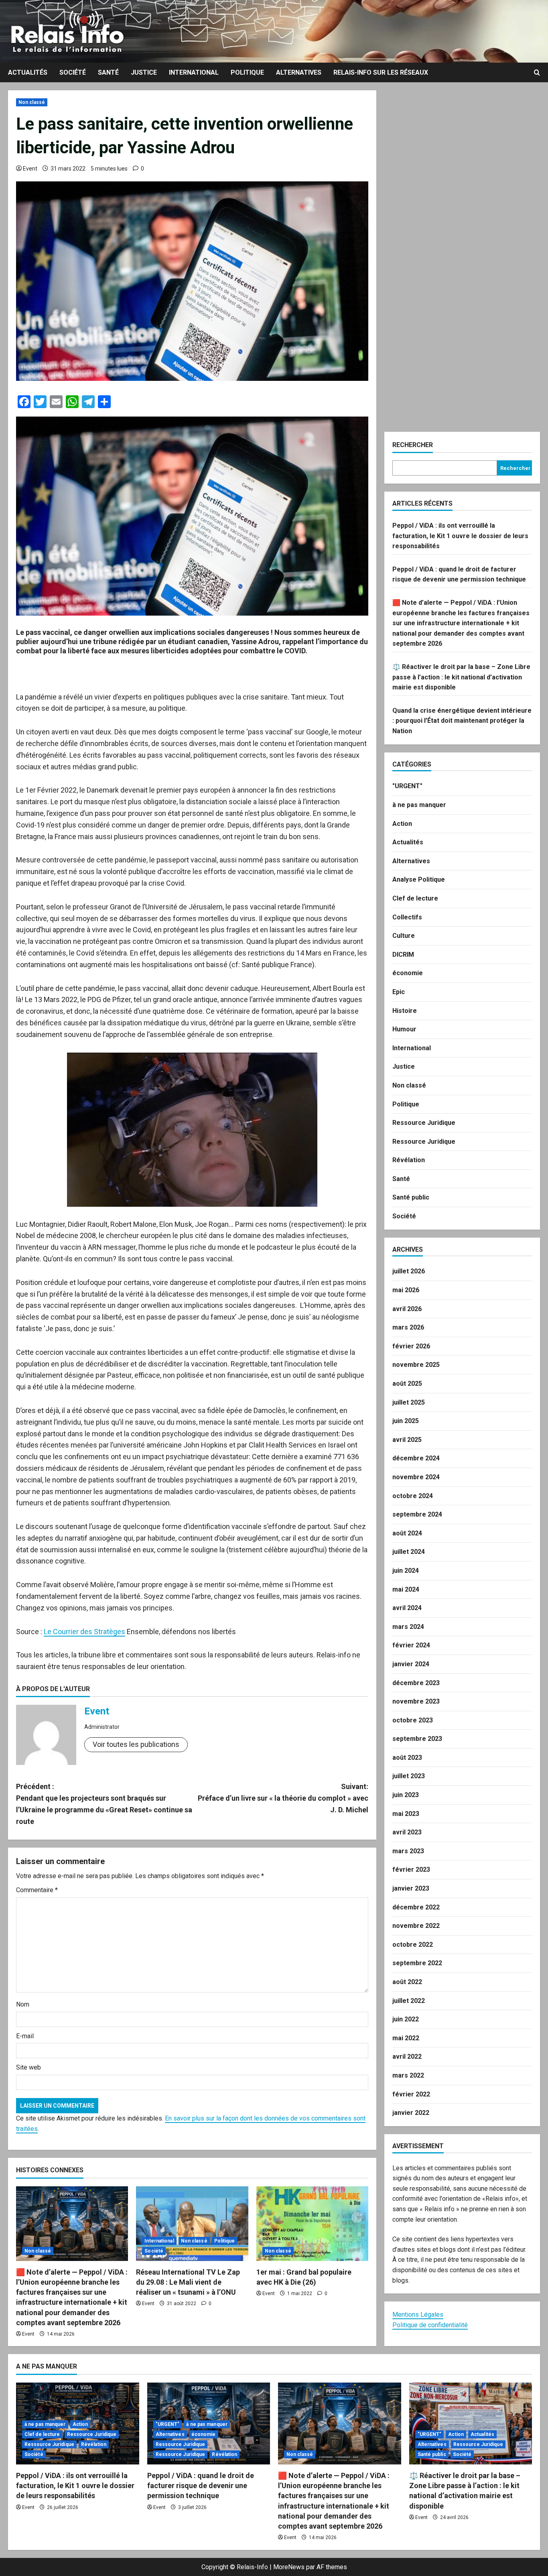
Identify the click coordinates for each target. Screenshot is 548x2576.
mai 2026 (406, 1290)
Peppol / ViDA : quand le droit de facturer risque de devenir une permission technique (201, 2486)
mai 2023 (406, 1814)
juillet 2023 (409, 1776)
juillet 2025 (409, 1402)
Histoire (405, 1011)
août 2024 (407, 1533)
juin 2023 (406, 1795)
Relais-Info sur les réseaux (381, 72)
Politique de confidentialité (430, 2325)
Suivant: (283, 1798)
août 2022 (407, 1982)
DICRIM (403, 955)
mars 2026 (408, 1327)
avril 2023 (407, 1832)
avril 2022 (407, 2057)
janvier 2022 (411, 2113)
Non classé (32, 102)
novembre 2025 (416, 1365)
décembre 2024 (416, 1458)
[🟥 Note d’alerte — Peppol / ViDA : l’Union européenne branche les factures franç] (72, 2224)
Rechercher (413, 445)
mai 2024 (406, 1589)
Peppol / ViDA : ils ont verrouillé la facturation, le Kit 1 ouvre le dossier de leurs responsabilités (460, 536)
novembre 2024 (416, 1477)
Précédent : (104, 1804)
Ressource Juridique (424, 1123)
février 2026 (411, 1346)
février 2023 (411, 1869)
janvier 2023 (411, 1888)
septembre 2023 (417, 1739)
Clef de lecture (415, 898)
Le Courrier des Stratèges (84, 1632)
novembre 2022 (416, 1926)
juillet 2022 (409, 2001)
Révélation (409, 1160)
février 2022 (411, 2094)
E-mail (25, 2036)
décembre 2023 (416, 1683)
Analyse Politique (419, 879)
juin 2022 (406, 2019)
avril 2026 (407, 1309)
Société (73, 72)
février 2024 (411, 1645)
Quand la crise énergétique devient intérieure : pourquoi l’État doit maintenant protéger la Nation (462, 721)
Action (402, 824)
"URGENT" (407, 786)
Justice (144, 72)
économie (408, 973)
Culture (404, 936)
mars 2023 (408, 1851)
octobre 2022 (413, 1945)
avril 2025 (407, 1440)
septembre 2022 (417, 1963)
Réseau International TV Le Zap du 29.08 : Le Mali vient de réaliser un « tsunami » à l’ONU (188, 2282)
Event (30, 169)
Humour (404, 1029)
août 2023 (407, 1758)
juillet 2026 (409, 1271)
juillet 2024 (409, 1552)
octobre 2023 (413, 1720)
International (194, 72)
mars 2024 (408, 1627)
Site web (28, 2067)
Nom (23, 2004)
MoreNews (289, 2567)
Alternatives (299, 72)
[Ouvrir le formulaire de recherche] (537, 73)
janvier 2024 (411, 1664)
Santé (108, 72)
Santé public (411, 1197)
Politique (247, 72)
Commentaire (37, 1890)
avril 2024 (407, 1608)
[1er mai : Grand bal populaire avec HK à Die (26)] (312, 2224)
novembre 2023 (416, 1701)
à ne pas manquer (419, 805)
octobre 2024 (413, 1496)
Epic (399, 992)
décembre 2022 (416, 1907)
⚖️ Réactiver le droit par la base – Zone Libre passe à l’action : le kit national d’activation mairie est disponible (461, 677)
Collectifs (407, 917)
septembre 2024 (417, 1514)
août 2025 (407, 1384)
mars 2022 (408, 2075)
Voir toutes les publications (136, 1744)
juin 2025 (406, 1421)
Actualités (28, 72)
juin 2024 (406, 1571)
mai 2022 (406, 2038)
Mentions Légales (418, 2315)
